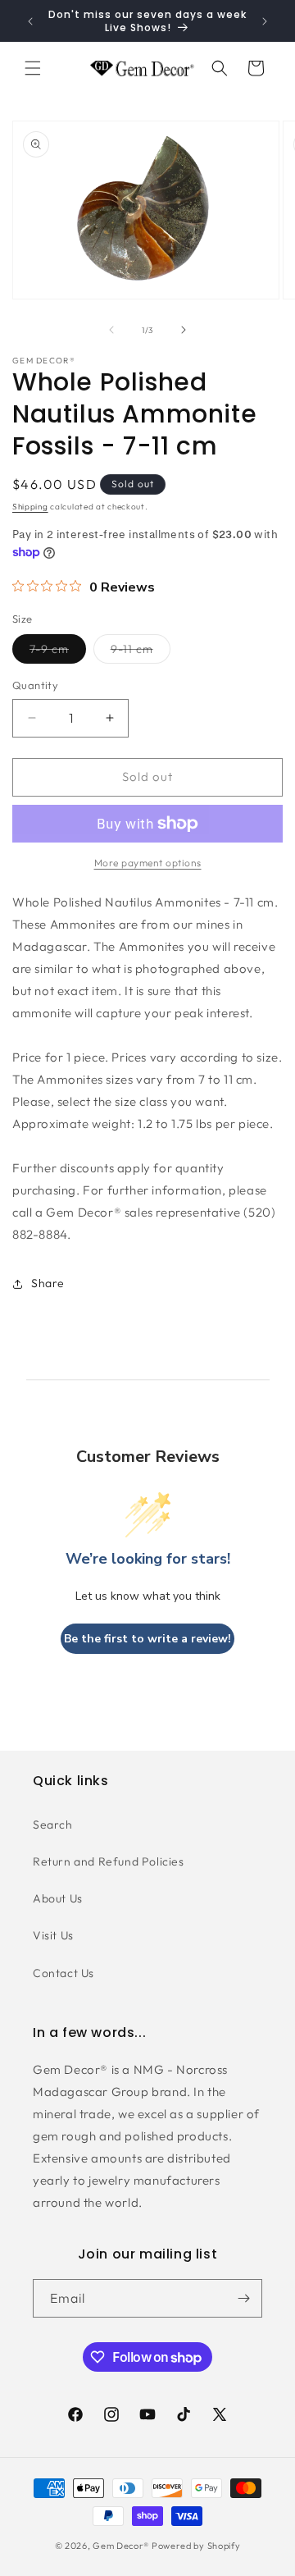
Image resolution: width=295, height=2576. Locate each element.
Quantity (35, 685)
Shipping (30, 507)
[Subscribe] (243, 2298)
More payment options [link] (148, 863)
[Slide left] (111, 330)
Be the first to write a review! (147, 1639)
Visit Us (53, 1935)
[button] (33, 68)
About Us (58, 1898)
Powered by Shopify (196, 2546)
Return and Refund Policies (109, 1861)
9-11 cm (141, 652)
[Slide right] (184, 330)
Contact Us (64, 1973)
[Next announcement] (265, 21)
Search (53, 1825)
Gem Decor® (121, 2546)
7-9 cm (58, 652)
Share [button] (48, 1283)
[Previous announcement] (30, 21)
